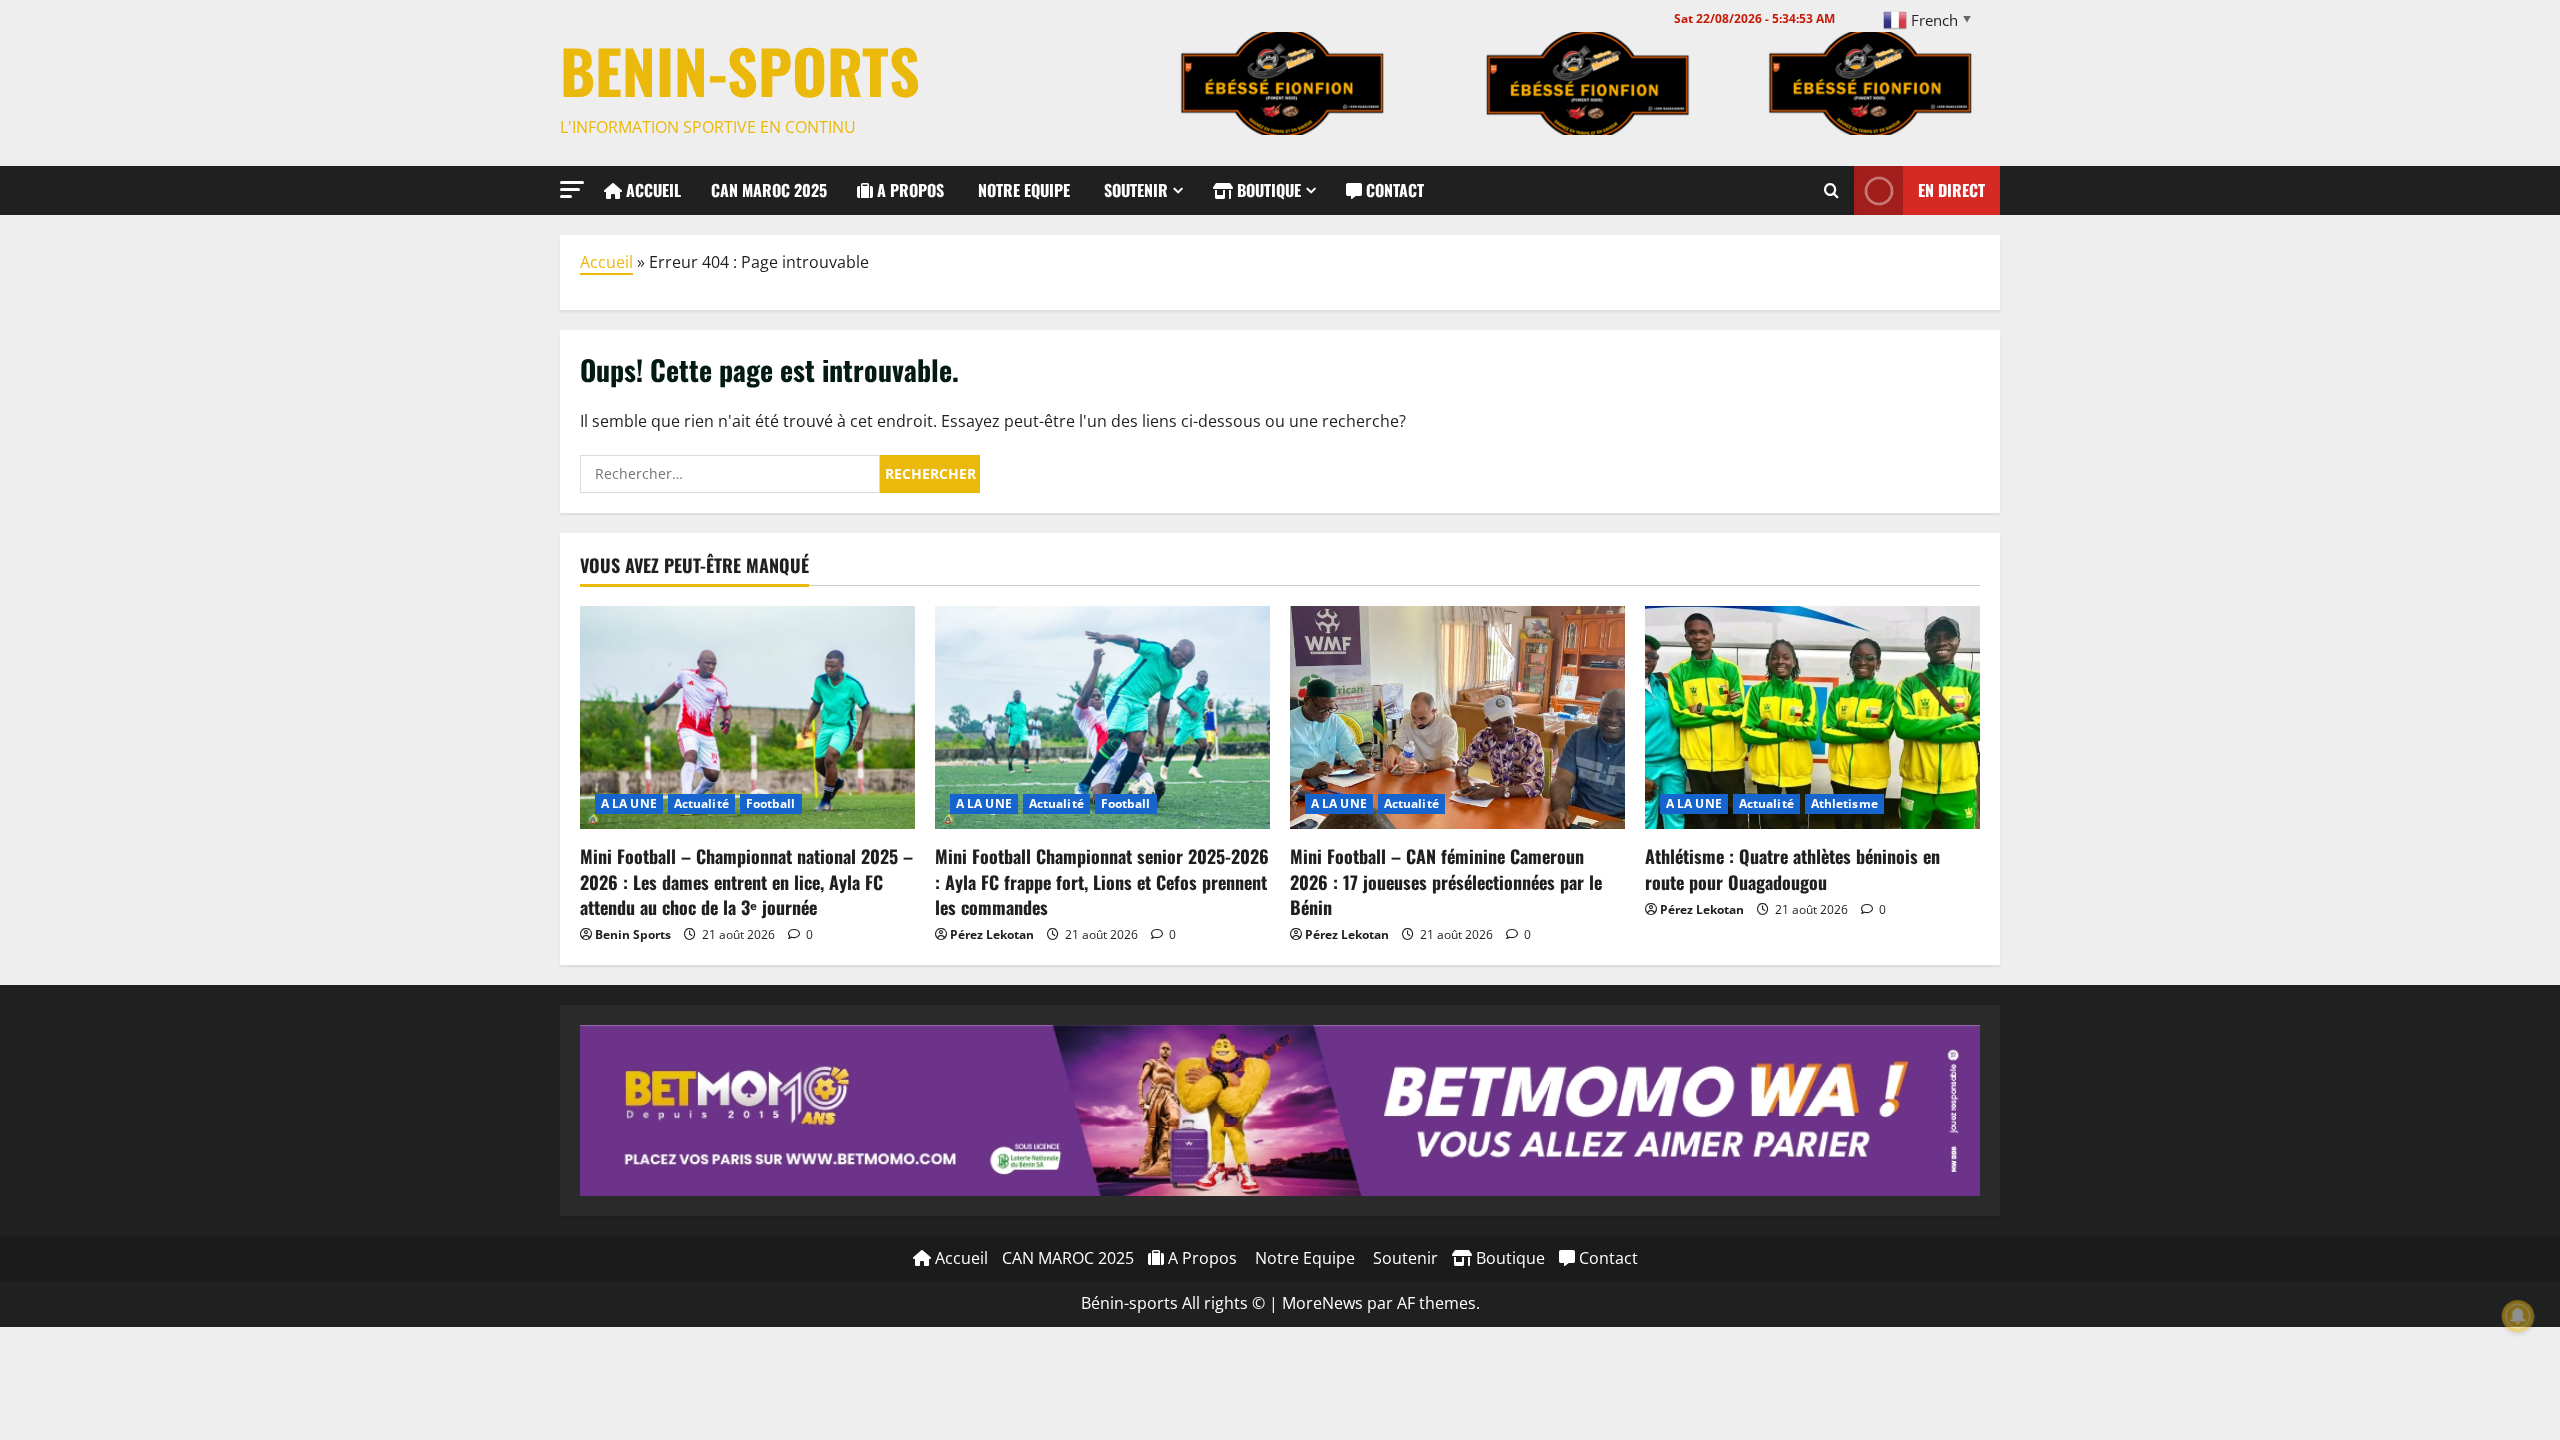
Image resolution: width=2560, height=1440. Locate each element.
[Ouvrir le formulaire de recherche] (1831, 190)
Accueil (651, 190)
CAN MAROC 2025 (769, 190)
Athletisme (1844, 803)
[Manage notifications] (2518, 1316)
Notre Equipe (1022, 190)
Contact (1393, 190)
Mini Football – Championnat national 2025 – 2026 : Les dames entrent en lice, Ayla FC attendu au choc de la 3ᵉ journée (746, 881)
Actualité (701, 803)
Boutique (1267, 190)
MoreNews (1322, 1303)
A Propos (908, 190)
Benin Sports (633, 934)
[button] (572, 189)
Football (771, 803)
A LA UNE (629, 803)
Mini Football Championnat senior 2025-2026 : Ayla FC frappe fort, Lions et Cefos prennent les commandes (1102, 881)
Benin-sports (740, 69)
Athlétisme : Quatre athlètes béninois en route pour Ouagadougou (1792, 868)
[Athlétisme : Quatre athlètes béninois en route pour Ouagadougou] (1812, 717)
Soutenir (1134, 190)
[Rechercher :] (730, 474)
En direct (1951, 189)
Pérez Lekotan (992, 934)
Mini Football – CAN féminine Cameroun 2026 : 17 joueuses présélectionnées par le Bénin (1446, 881)
